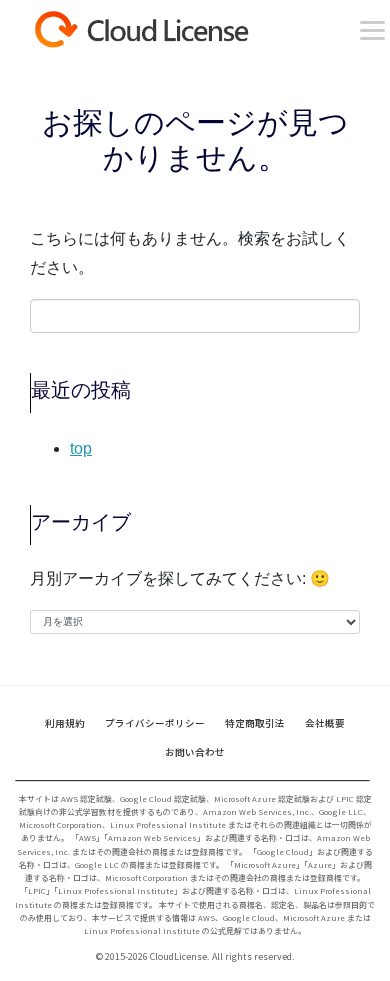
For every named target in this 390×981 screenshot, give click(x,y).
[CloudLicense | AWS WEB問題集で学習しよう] (176, 30)
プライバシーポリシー (155, 723)
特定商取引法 (255, 723)
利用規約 (65, 723)
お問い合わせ (195, 752)
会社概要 (325, 723)
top (81, 448)
